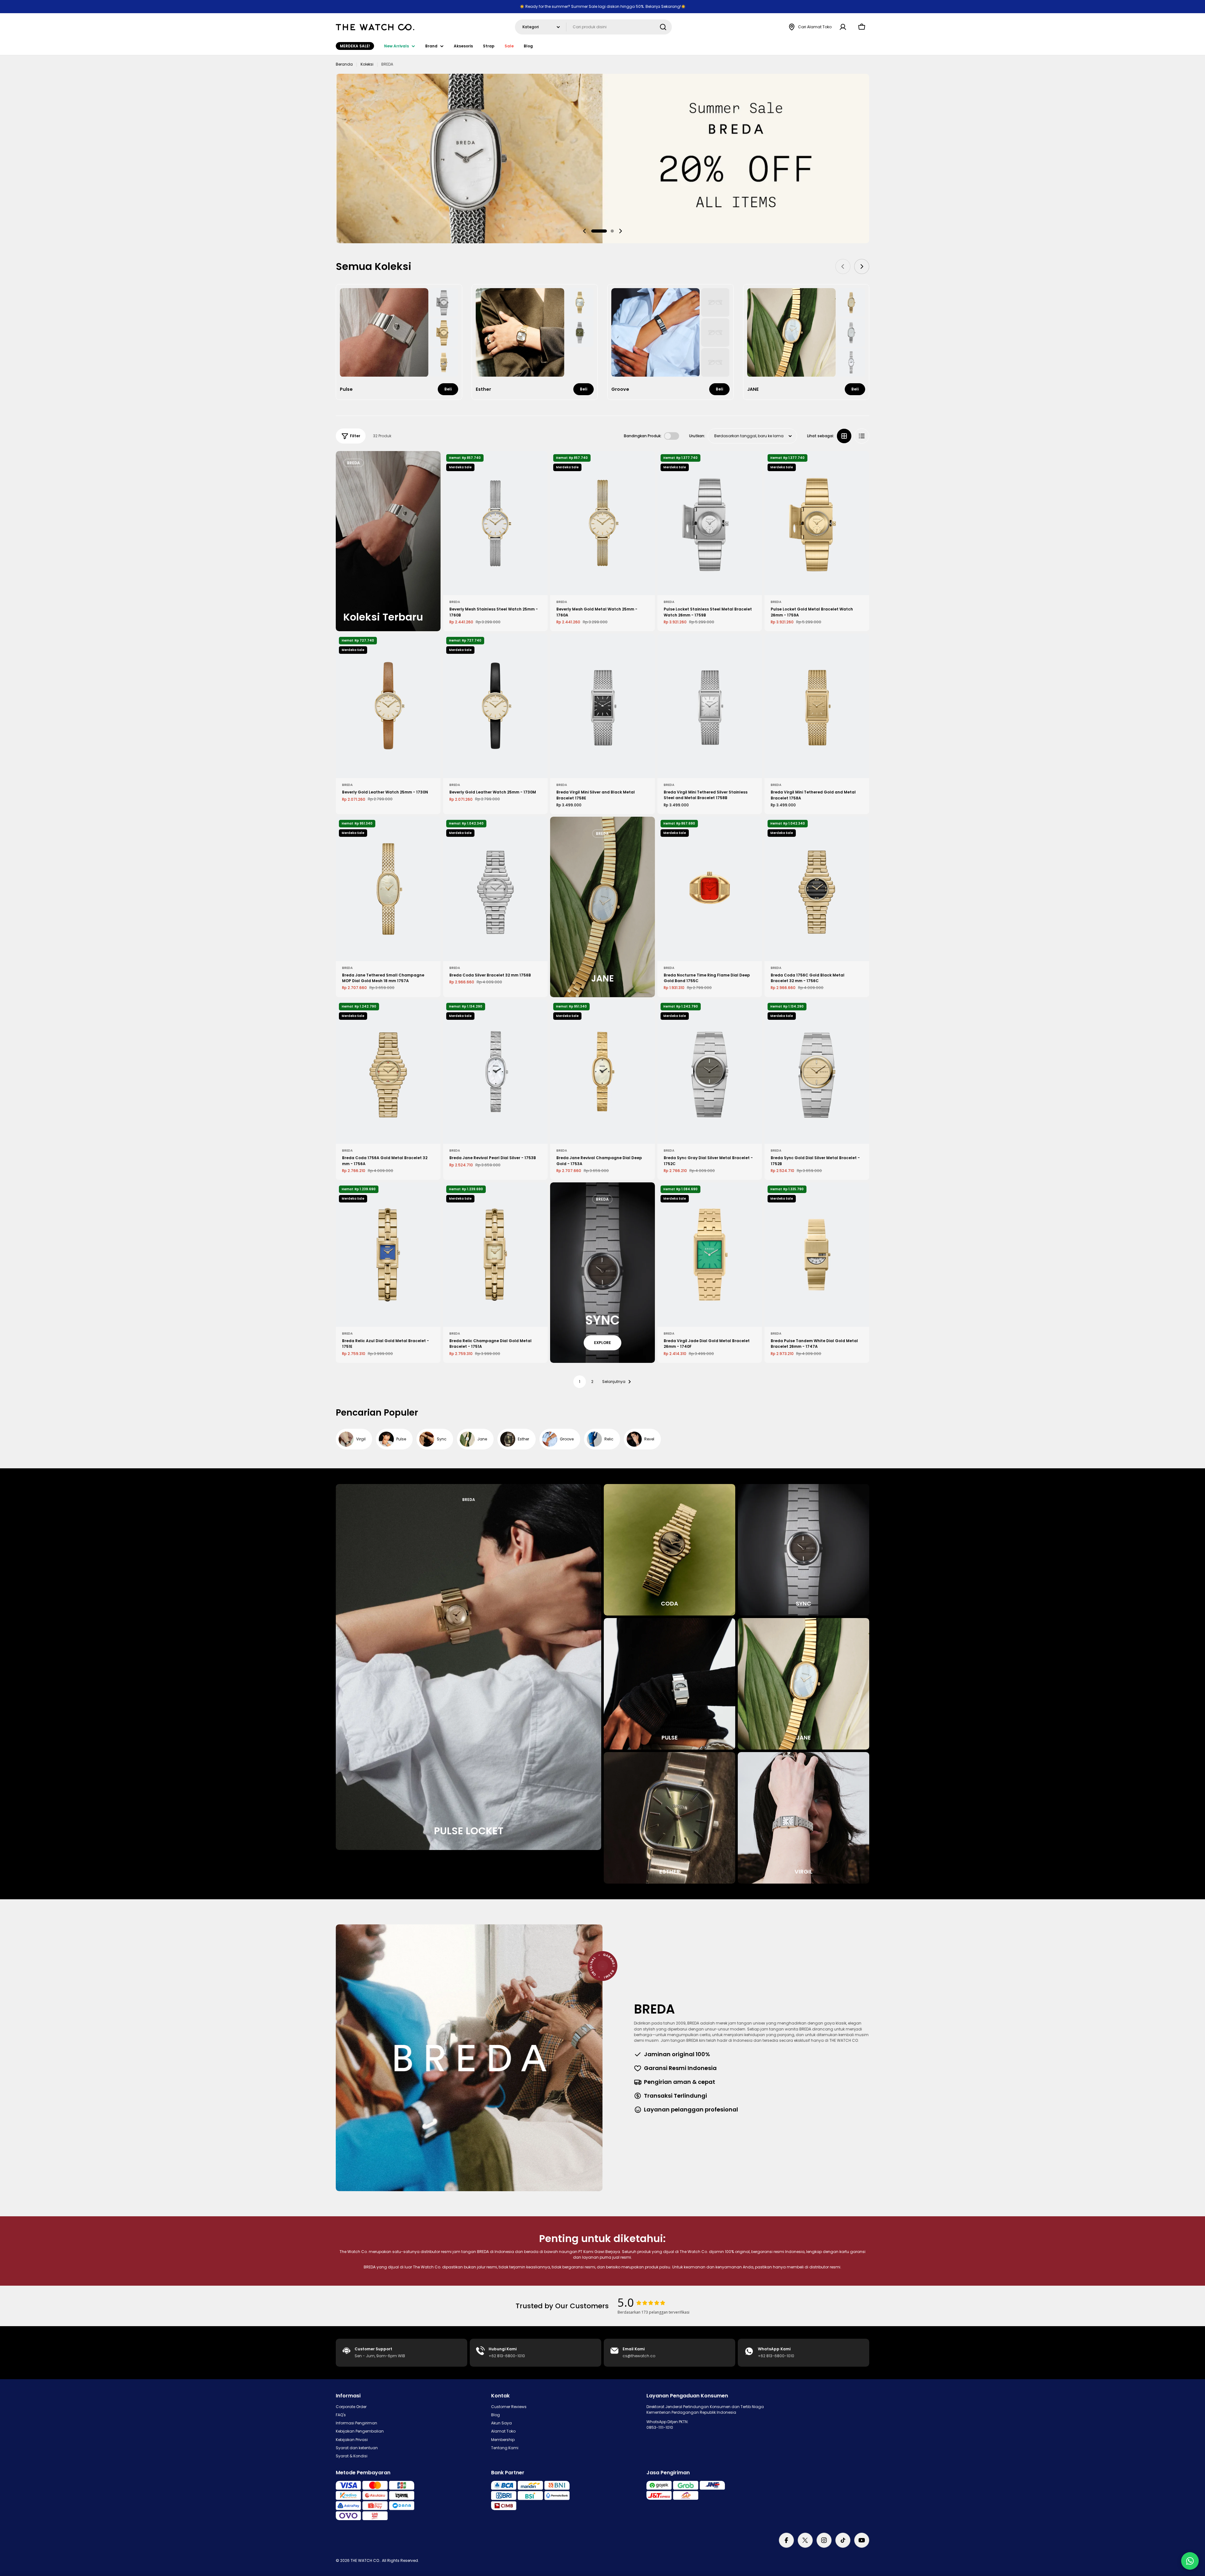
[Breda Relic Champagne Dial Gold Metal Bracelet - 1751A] (495, 1255)
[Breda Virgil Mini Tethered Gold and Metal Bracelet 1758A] (817, 706)
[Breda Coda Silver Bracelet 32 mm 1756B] (495, 889)
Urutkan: (697, 436)
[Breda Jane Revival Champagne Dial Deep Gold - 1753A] (602, 1072)
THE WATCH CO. (365, 2560)
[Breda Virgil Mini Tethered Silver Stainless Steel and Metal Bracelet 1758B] (710, 706)
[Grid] (844, 436)
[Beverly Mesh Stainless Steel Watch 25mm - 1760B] (495, 523)
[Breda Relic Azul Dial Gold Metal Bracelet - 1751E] (388, 1255)
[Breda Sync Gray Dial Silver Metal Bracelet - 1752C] (710, 1072)
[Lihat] (538, 465)
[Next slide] (620, 231)
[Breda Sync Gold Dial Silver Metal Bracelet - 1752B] (817, 1072)
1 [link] (580, 1382)
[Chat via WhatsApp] (1190, 2561)
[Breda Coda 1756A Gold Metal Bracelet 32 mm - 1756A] (388, 1072)
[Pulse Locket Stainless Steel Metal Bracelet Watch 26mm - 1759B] (710, 523)
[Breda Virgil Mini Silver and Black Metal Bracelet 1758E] (602, 706)
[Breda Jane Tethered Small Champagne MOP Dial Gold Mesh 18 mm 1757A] (388, 889)
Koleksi (367, 64)
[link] (444, 302)
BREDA (455, 602)
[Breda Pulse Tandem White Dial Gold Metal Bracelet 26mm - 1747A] (817, 1255)
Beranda (344, 64)
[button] (599, 231)
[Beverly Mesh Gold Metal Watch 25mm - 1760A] (602, 523)
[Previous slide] (585, 231)
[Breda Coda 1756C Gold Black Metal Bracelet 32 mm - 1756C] (817, 889)
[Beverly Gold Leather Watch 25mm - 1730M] (495, 706)
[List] (862, 436)
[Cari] (663, 27)
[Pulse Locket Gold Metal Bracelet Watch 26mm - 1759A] (817, 523)
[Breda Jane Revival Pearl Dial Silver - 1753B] (495, 1072)
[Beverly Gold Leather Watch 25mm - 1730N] (388, 706)
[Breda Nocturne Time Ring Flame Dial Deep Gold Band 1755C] (710, 889)
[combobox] (593, 27)
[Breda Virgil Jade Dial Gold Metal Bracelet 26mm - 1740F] (710, 1255)
